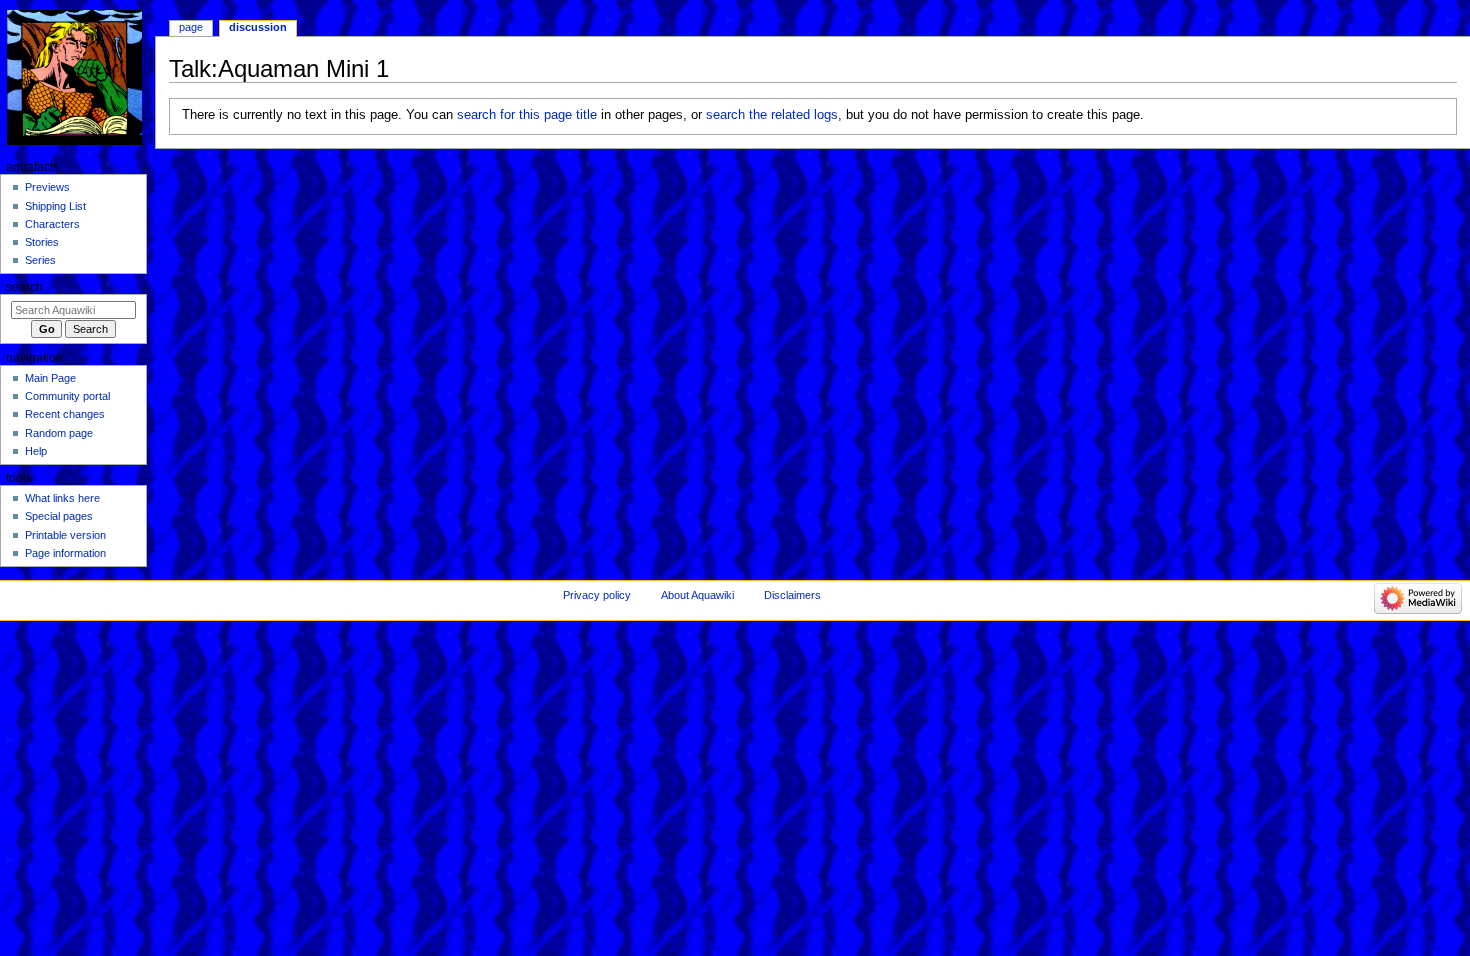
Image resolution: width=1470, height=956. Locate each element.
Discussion (258, 27)
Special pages (59, 516)
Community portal (67, 396)
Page (191, 27)
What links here (62, 498)
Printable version (65, 535)
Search (24, 287)
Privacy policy (597, 595)
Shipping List (55, 206)
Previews (47, 187)
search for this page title (527, 115)
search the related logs (772, 115)
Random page (59, 433)
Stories (42, 242)
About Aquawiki (697, 595)
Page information (65, 553)
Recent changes (65, 414)
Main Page (50, 378)
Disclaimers (792, 595)
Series (40, 260)
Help (36, 451)
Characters (52, 224)
